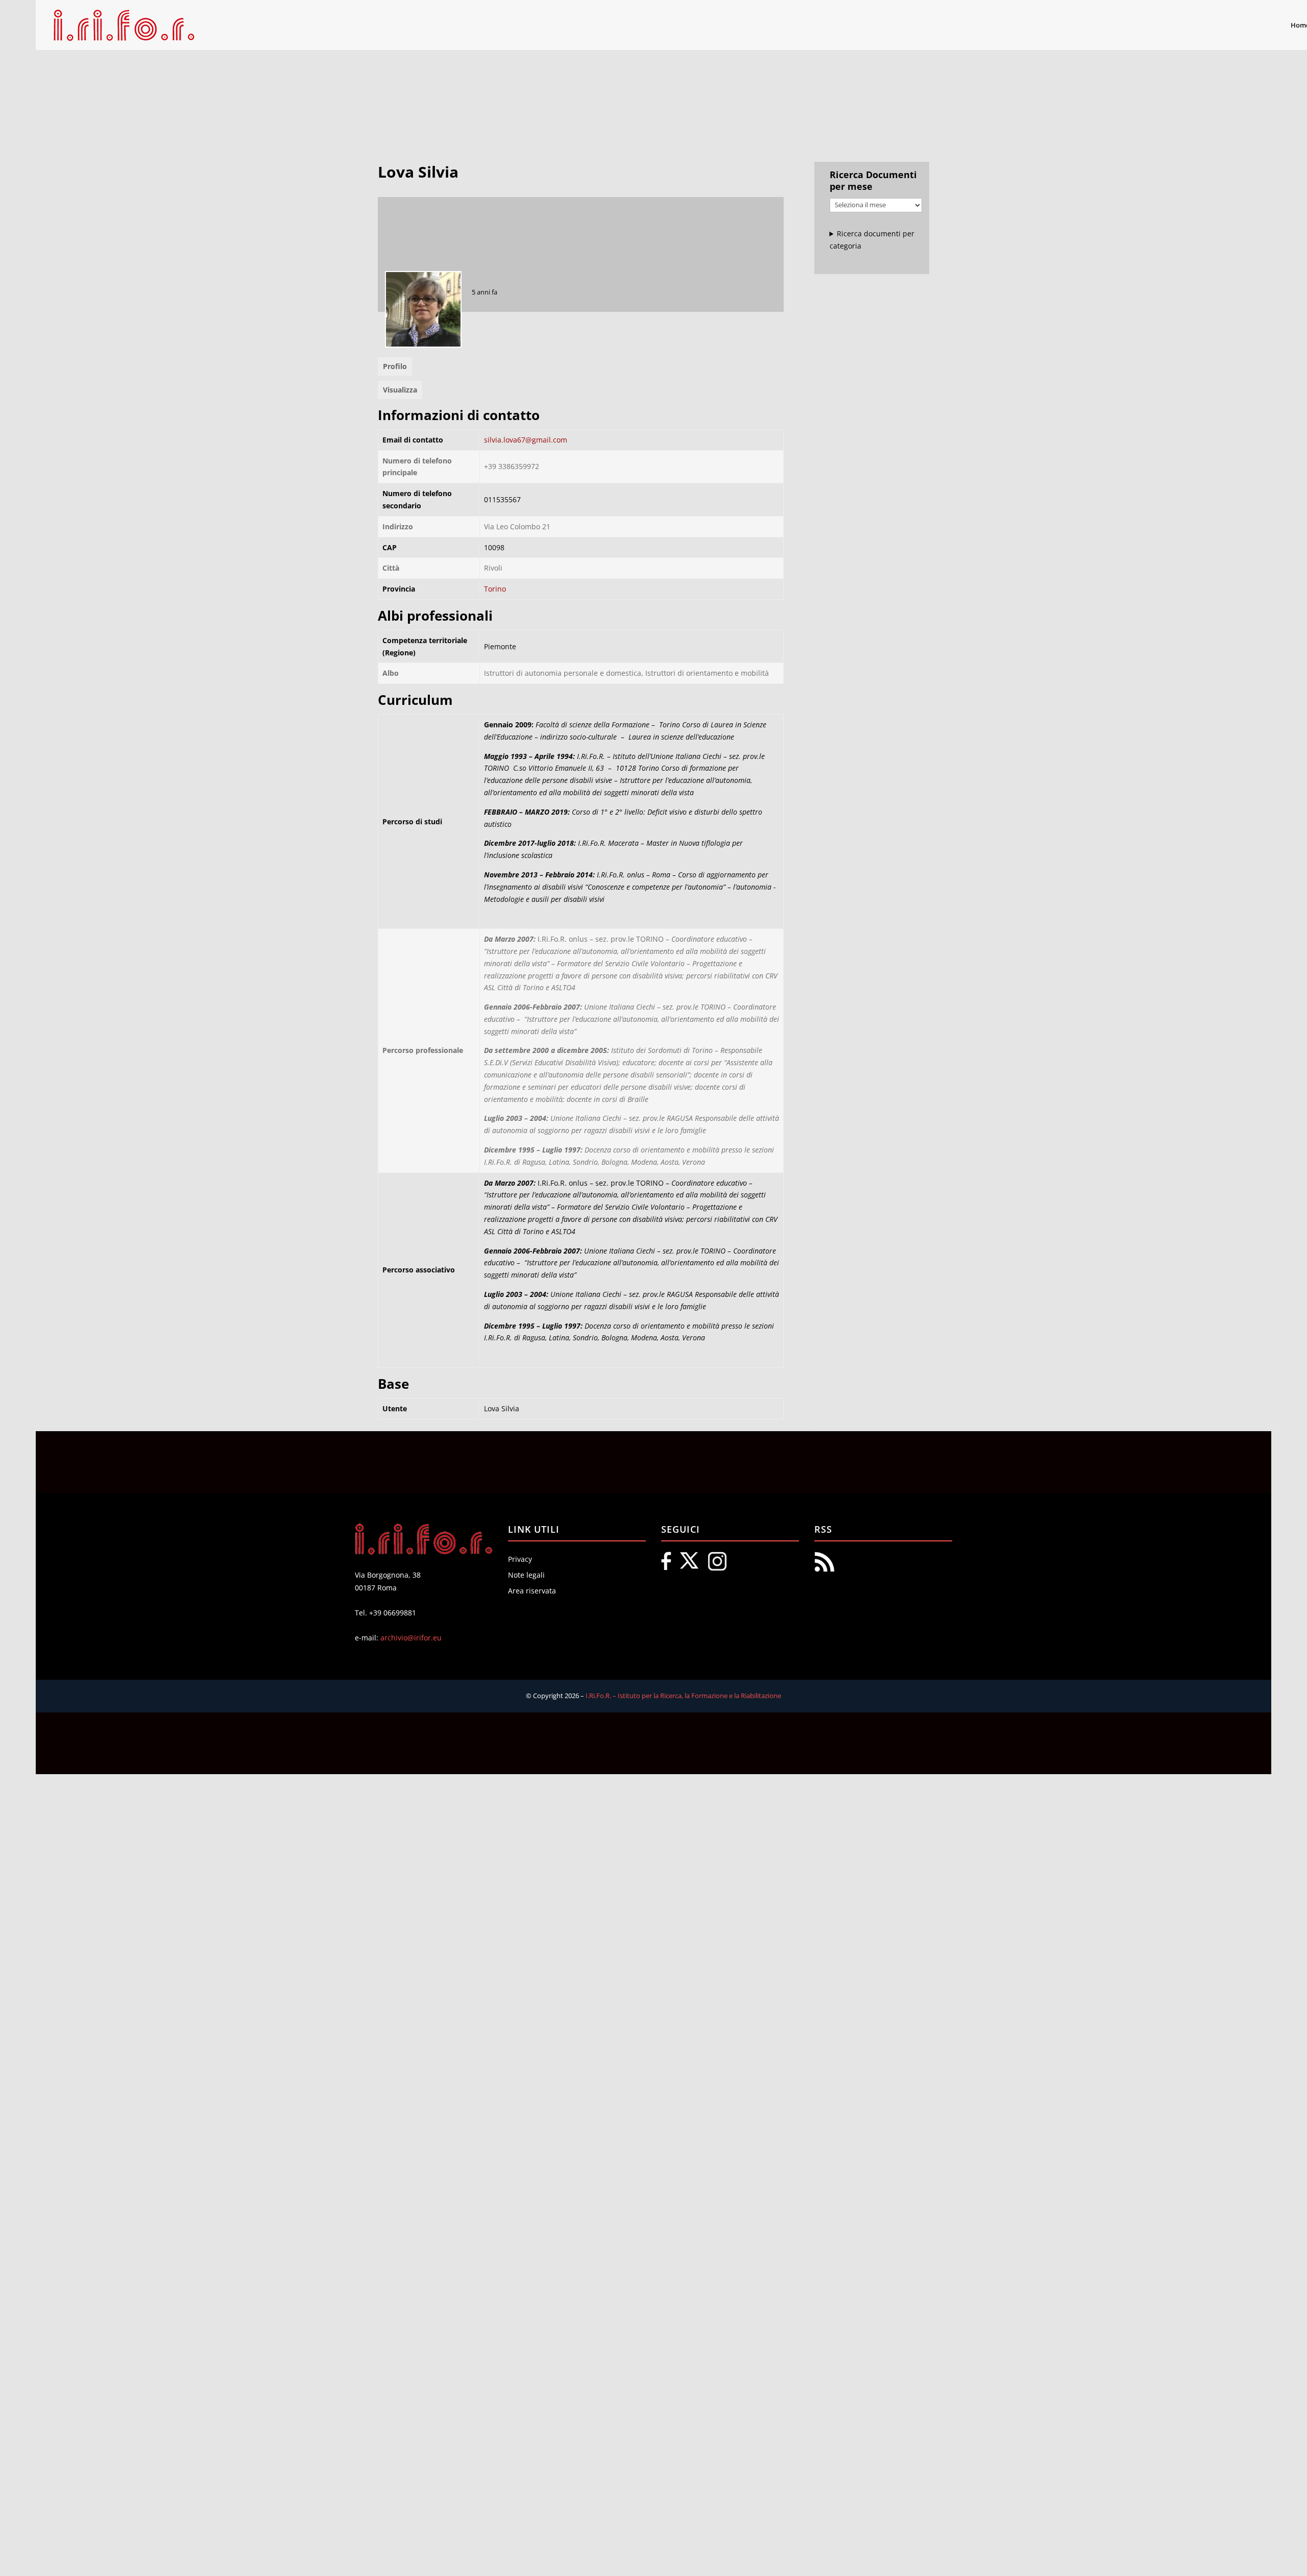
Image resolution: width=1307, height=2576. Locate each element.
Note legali (526, 1575)
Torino (495, 589)
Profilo (395, 366)
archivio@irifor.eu (411, 1638)
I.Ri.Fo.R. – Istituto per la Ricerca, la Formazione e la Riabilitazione (683, 1696)
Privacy (520, 1559)
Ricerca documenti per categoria (872, 240)
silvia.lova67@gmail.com (526, 440)
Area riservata (532, 1591)
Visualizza (400, 390)
